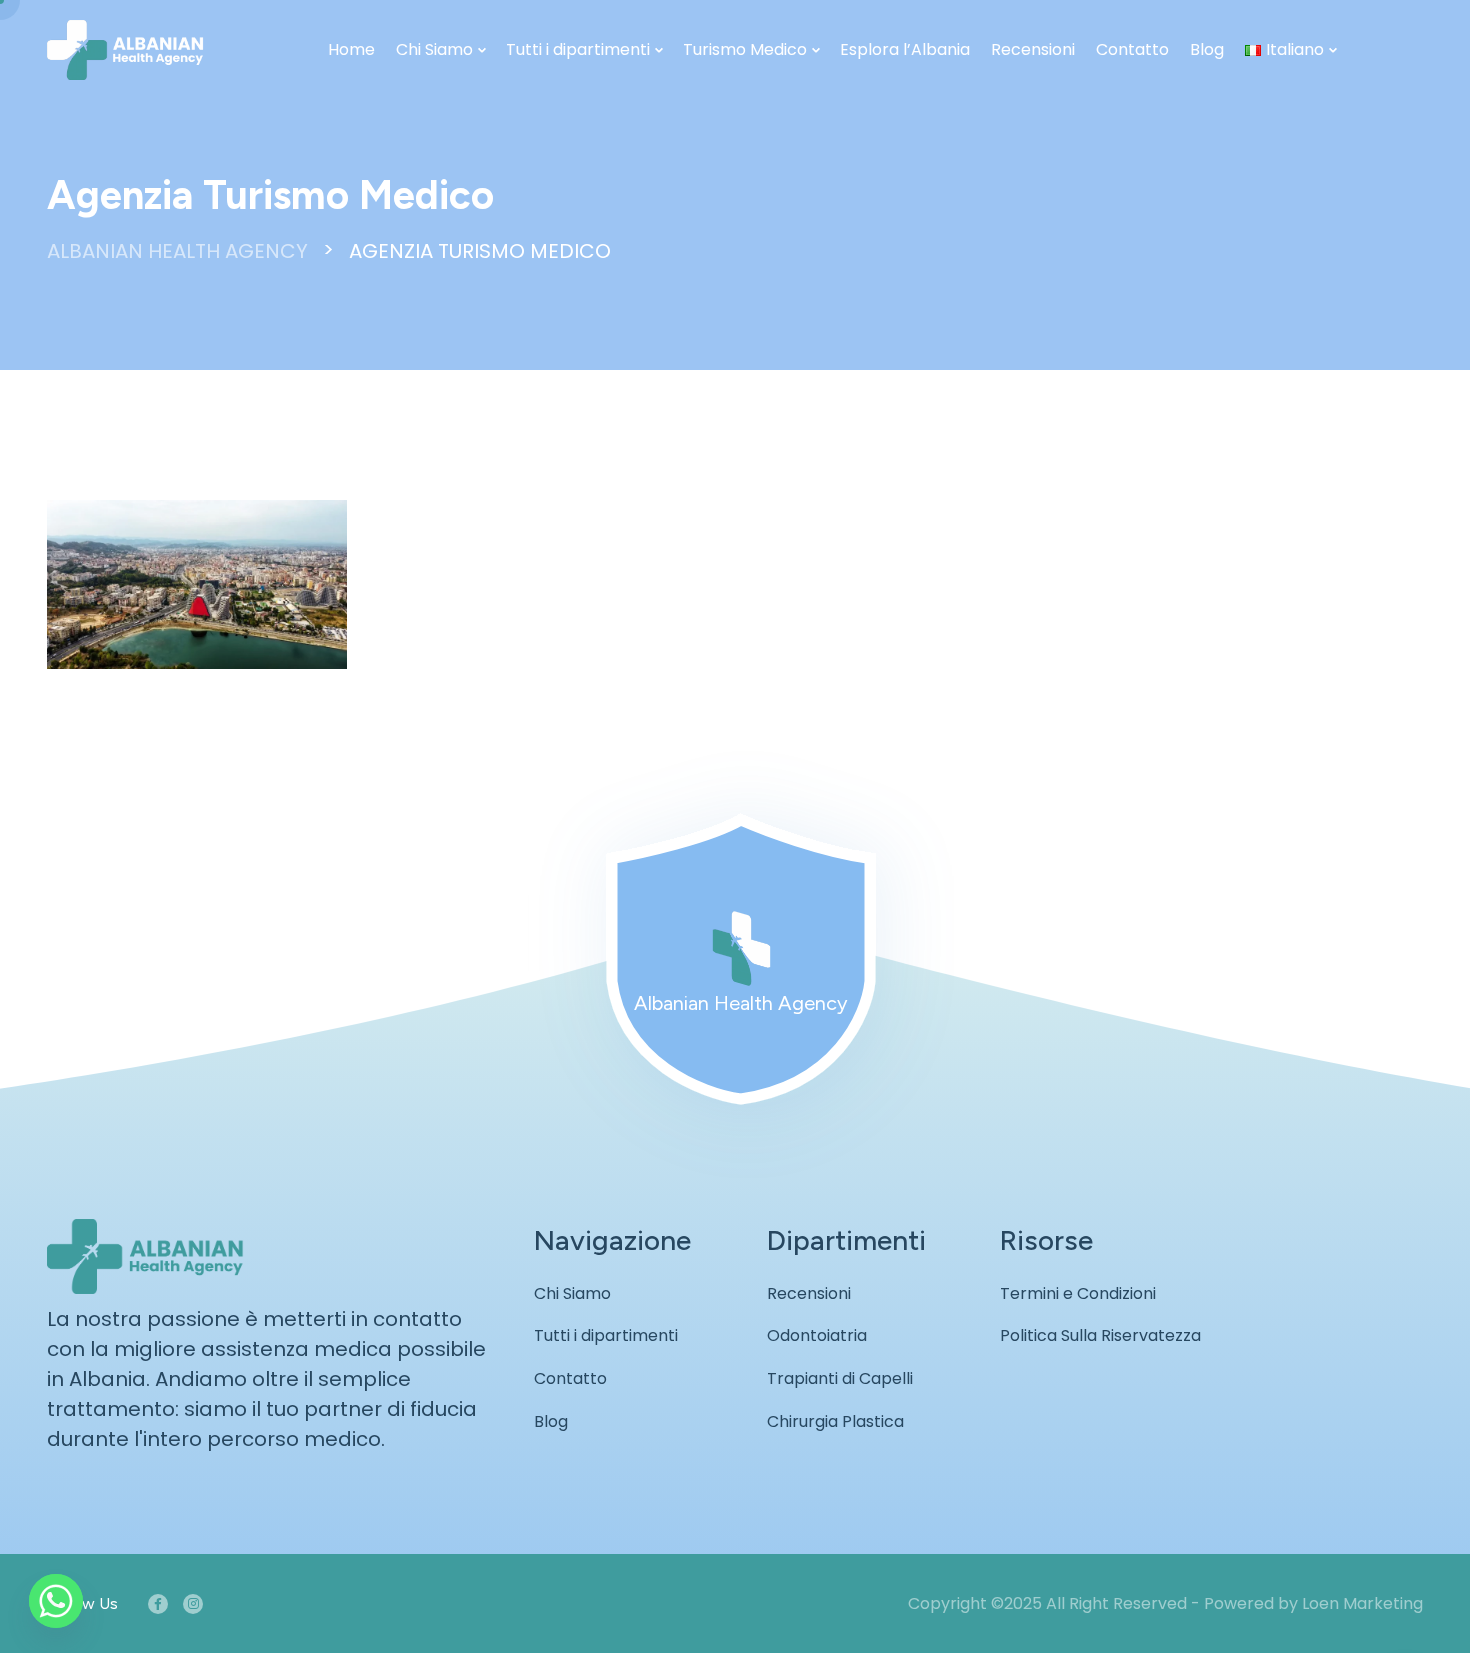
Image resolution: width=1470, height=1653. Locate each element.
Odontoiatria (817, 1335)
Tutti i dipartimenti (578, 49)
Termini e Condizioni (1078, 1293)
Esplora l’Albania (905, 49)
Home (351, 49)
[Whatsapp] (56, 1601)
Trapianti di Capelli (840, 1378)
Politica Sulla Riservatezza (1100, 1335)
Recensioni (1033, 49)
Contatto (1132, 49)
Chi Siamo (434, 49)
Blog (1207, 49)
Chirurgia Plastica (835, 1421)
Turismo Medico (745, 49)
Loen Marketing (1362, 1603)
